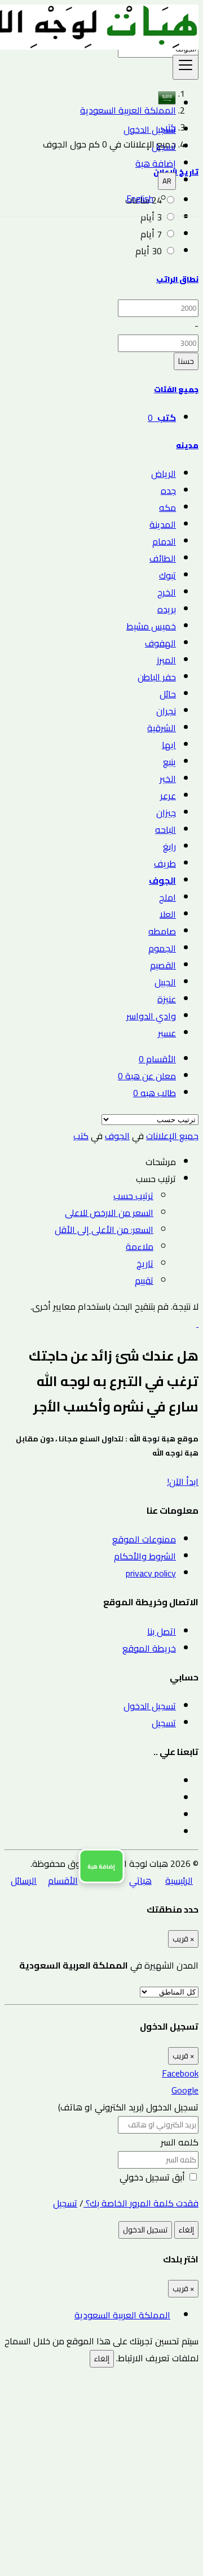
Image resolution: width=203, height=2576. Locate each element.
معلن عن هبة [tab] (147, 1076)
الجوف (162, 880)
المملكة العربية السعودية (122, 2315)
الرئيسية (179, 1880)
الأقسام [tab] (157, 1059)
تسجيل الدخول (150, 129)
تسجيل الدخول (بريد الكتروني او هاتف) (128, 2107)
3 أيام (151, 217)
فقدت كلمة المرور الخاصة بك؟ (141, 2203)
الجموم (162, 948)
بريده (167, 609)
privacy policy (151, 1573)
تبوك (167, 575)
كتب (81, 1136)
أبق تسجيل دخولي (153, 2177)
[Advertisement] (101, 2469)
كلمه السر (180, 2142)
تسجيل (164, 146)
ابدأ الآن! (183, 1482)
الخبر (168, 779)
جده (168, 490)
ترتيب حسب (133, 1196)
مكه (167, 507)
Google (185, 2090)
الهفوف (160, 643)
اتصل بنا (162, 1631)
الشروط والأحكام (145, 1556)
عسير (167, 1033)
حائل (168, 694)
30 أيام (149, 251)
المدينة (163, 524)
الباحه (166, 829)
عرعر (168, 796)
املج (167, 897)
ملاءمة (140, 1246)
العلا (168, 914)
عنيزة (167, 999)
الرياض (164, 474)
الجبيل (165, 982)
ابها (169, 745)
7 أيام (151, 234)
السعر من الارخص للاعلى (109, 1213)
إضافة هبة (156, 163)
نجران (166, 711)
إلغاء (186, 2230)
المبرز (166, 660)
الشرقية (162, 728)
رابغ (169, 846)
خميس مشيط (151, 626)
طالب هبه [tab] (155, 1093)
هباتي (140, 1880)
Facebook (180, 2073)
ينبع (169, 762)
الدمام (164, 541)
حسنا (186, 361)
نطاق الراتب (177, 279)
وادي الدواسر (151, 1016)
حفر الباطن (157, 677)
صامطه (162, 931)
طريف (165, 863)
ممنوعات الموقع (144, 1539)
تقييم (144, 1280)
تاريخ (145, 1263)
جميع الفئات (176, 390)
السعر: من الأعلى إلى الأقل (104, 1230)
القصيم (163, 965)
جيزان (166, 813)
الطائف (163, 558)
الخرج (167, 592)
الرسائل (24, 1880)
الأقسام (63, 1880)
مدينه (187, 446)
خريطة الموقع (149, 1648)
